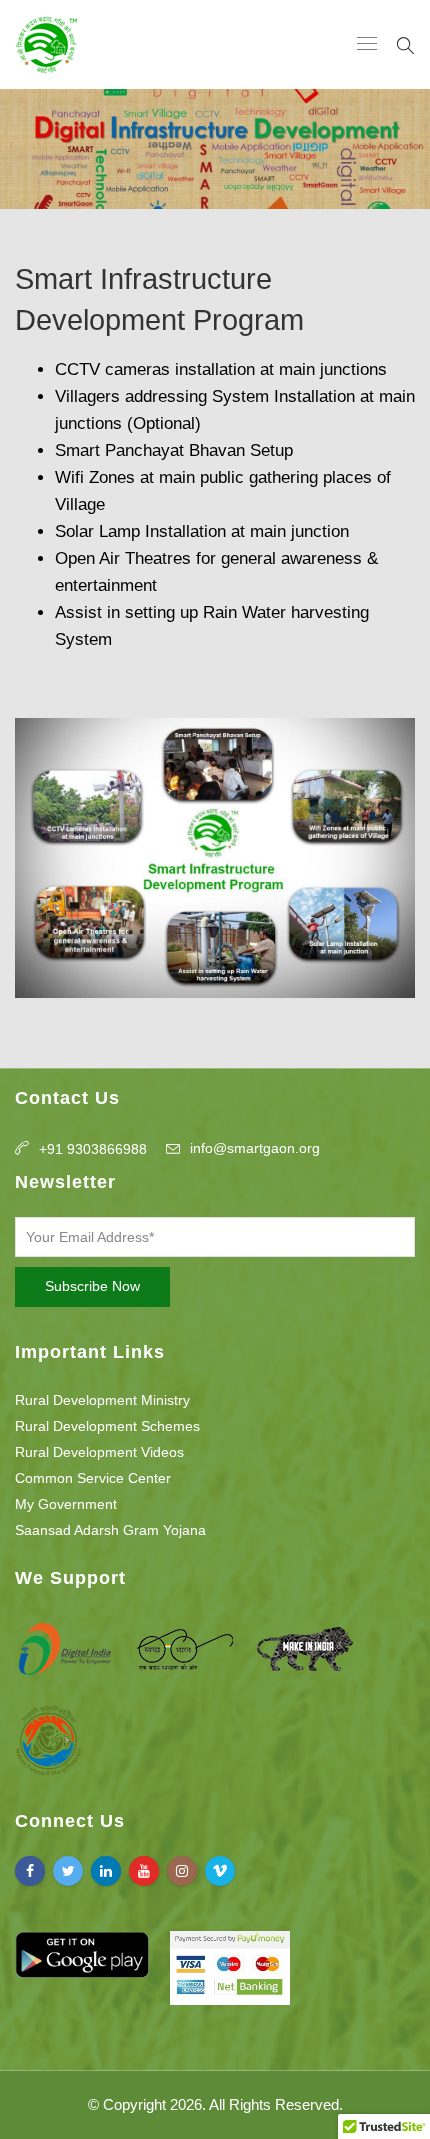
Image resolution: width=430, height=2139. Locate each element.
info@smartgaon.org (255, 1148)
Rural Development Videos (99, 1452)
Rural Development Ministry (102, 1400)
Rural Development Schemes (107, 1426)
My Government (66, 1504)
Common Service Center (93, 1478)
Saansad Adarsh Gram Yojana (110, 1530)
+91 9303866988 (93, 1149)
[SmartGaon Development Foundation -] (46, 44)
